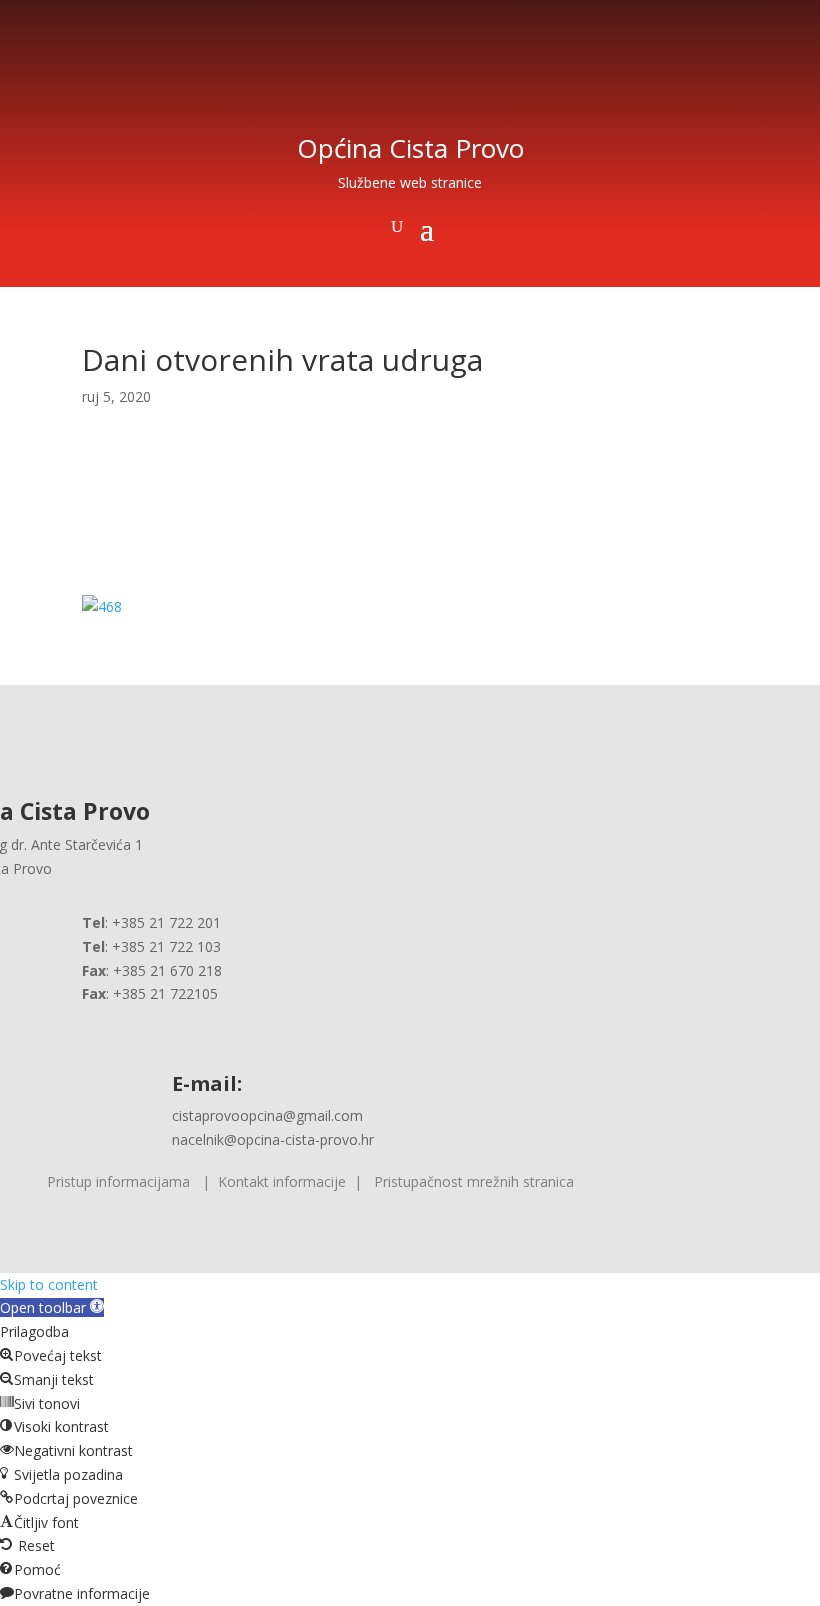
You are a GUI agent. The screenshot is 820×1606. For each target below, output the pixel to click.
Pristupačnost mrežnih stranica (474, 1181)
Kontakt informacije (282, 1181)
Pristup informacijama (118, 1181)
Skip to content (49, 1284)
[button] (52, 1307)
